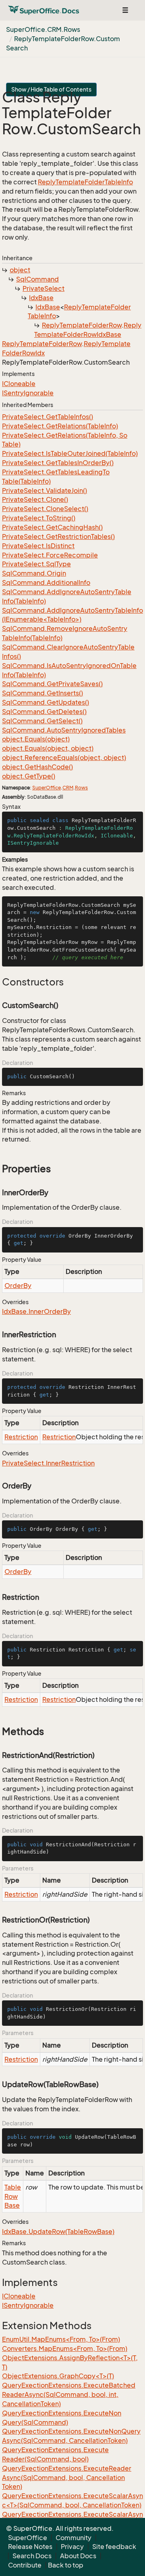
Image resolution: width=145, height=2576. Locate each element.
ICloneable (19, 384)
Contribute (25, 2565)
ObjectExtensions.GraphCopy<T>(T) (58, 2376)
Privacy (72, 2547)
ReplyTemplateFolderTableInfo (85, 182)
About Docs (78, 2556)
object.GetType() (29, 776)
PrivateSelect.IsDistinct (38, 546)
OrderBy (18, 1286)
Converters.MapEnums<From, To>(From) (65, 2348)
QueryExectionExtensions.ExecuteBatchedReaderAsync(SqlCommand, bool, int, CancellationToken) (69, 2394)
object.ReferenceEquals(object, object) (64, 758)
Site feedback (114, 2547)
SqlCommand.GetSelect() (42, 721)
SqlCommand (37, 279)
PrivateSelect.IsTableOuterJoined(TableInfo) (70, 453)
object (20, 270)
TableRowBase (13, 2196)
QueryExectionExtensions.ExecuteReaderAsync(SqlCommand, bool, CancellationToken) (67, 2478)
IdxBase (41, 298)
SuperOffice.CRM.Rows (43, 29)
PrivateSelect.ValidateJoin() (45, 491)
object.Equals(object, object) (48, 748)
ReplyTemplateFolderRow (82, 325)
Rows (81, 788)
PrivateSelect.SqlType (36, 564)
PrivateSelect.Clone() (35, 499)
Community (74, 2538)
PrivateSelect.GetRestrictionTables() (58, 536)
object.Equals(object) (36, 739)
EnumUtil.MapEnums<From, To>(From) (61, 2339)
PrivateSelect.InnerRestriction (48, 1463)
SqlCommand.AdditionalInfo (46, 582)
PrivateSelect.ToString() (39, 518)
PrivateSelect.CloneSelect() (45, 509)
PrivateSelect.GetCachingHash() (52, 527)
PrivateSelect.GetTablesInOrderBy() (58, 463)
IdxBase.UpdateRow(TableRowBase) (58, 2232)
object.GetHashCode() (37, 767)
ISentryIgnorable (28, 393)
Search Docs (32, 2556)
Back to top (66, 2565)
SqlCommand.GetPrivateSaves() (52, 684)
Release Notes (30, 2547)
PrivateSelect (43, 288)
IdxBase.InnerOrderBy (36, 1311)
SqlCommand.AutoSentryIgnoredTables (64, 730)
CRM (68, 788)
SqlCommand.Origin (34, 573)
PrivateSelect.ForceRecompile (50, 555)
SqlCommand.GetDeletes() (44, 712)
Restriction (21, 1437)
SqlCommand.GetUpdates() (46, 702)
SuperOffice (47, 788)
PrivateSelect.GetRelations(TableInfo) (60, 426)
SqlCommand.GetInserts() (42, 693)
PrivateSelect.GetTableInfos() (48, 417)
